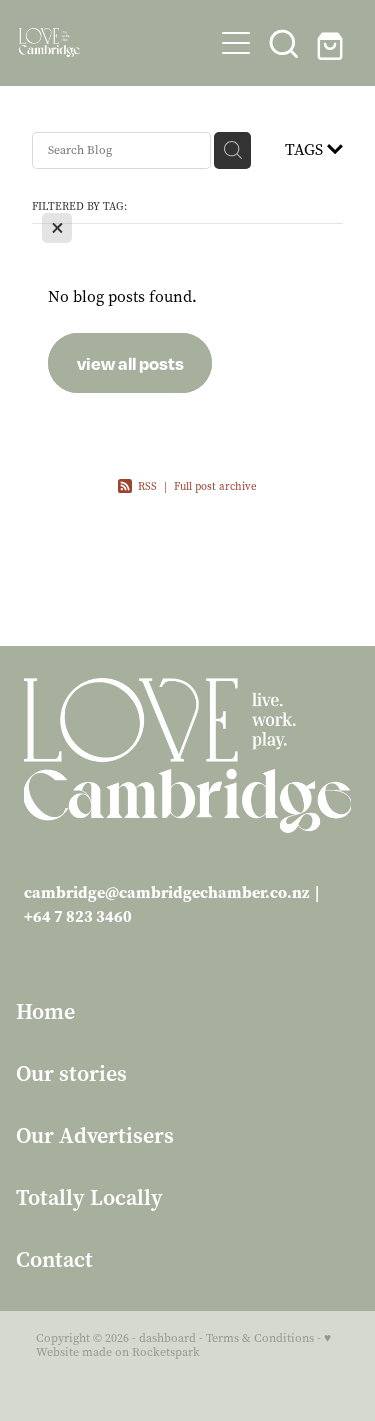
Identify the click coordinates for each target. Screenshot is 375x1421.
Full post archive (215, 486)
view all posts (130, 363)
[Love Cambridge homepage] (116, 42)
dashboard (167, 1338)
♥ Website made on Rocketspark (183, 1345)
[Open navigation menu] (236, 43)
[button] (284, 43)
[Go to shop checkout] (332, 43)
